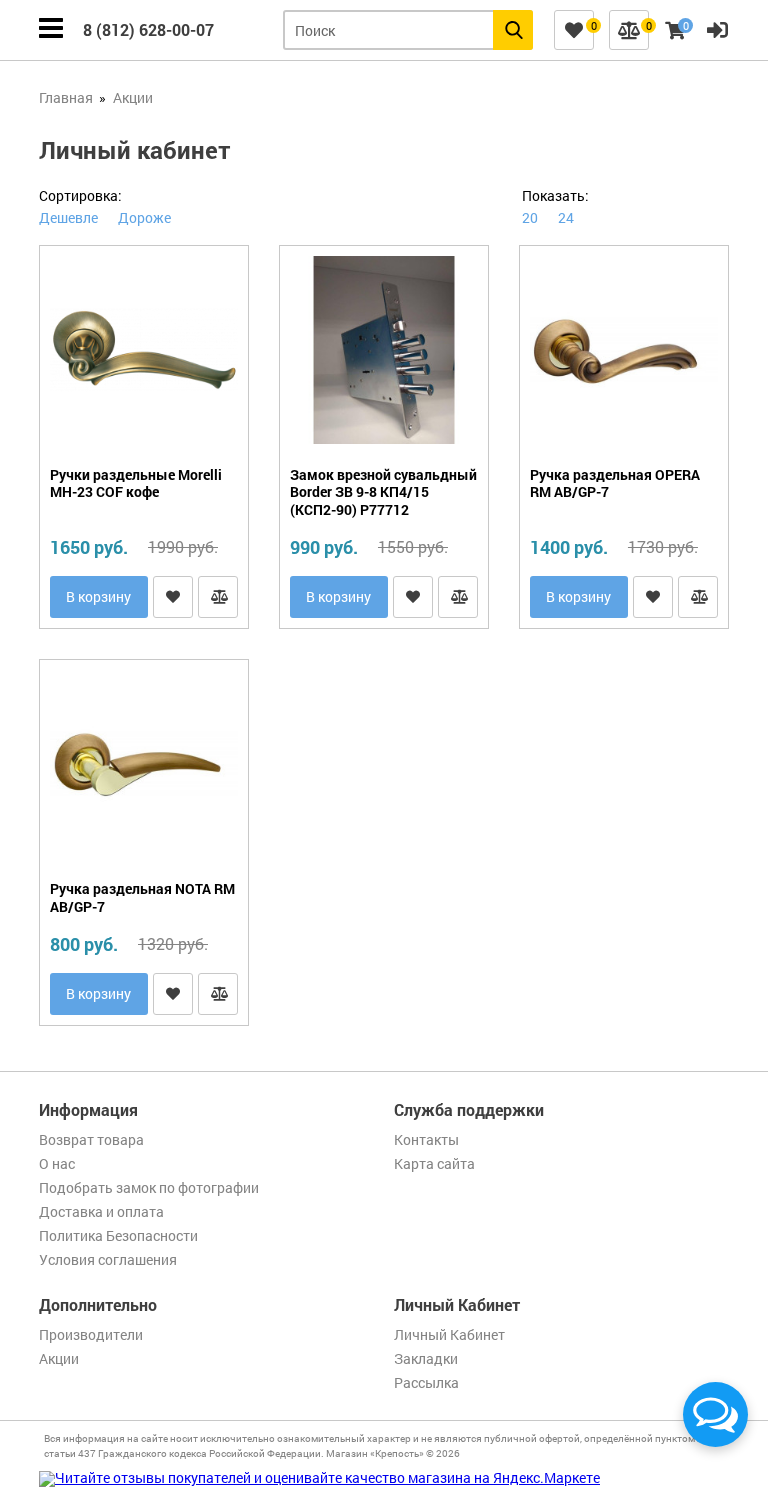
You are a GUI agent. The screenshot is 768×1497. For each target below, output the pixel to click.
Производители (91, 1334)
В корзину (98, 596)
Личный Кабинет (449, 1334)
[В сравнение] (218, 597)
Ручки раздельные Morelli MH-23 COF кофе (136, 483)
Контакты (426, 1139)
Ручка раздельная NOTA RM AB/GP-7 (142, 897)
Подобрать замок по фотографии (149, 1187)
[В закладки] (173, 597)
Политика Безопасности (118, 1235)
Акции (59, 1358)
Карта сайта (434, 1163)
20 (530, 217)
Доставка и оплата (101, 1211)
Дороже (144, 217)
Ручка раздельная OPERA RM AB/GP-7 (615, 483)
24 (566, 217)
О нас (57, 1163)
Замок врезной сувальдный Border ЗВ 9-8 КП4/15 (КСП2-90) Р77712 (383, 492)
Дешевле (68, 217)
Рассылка (426, 1382)
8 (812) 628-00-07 (148, 29)
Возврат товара (91, 1139)
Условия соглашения (108, 1259)
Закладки (426, 1358)
